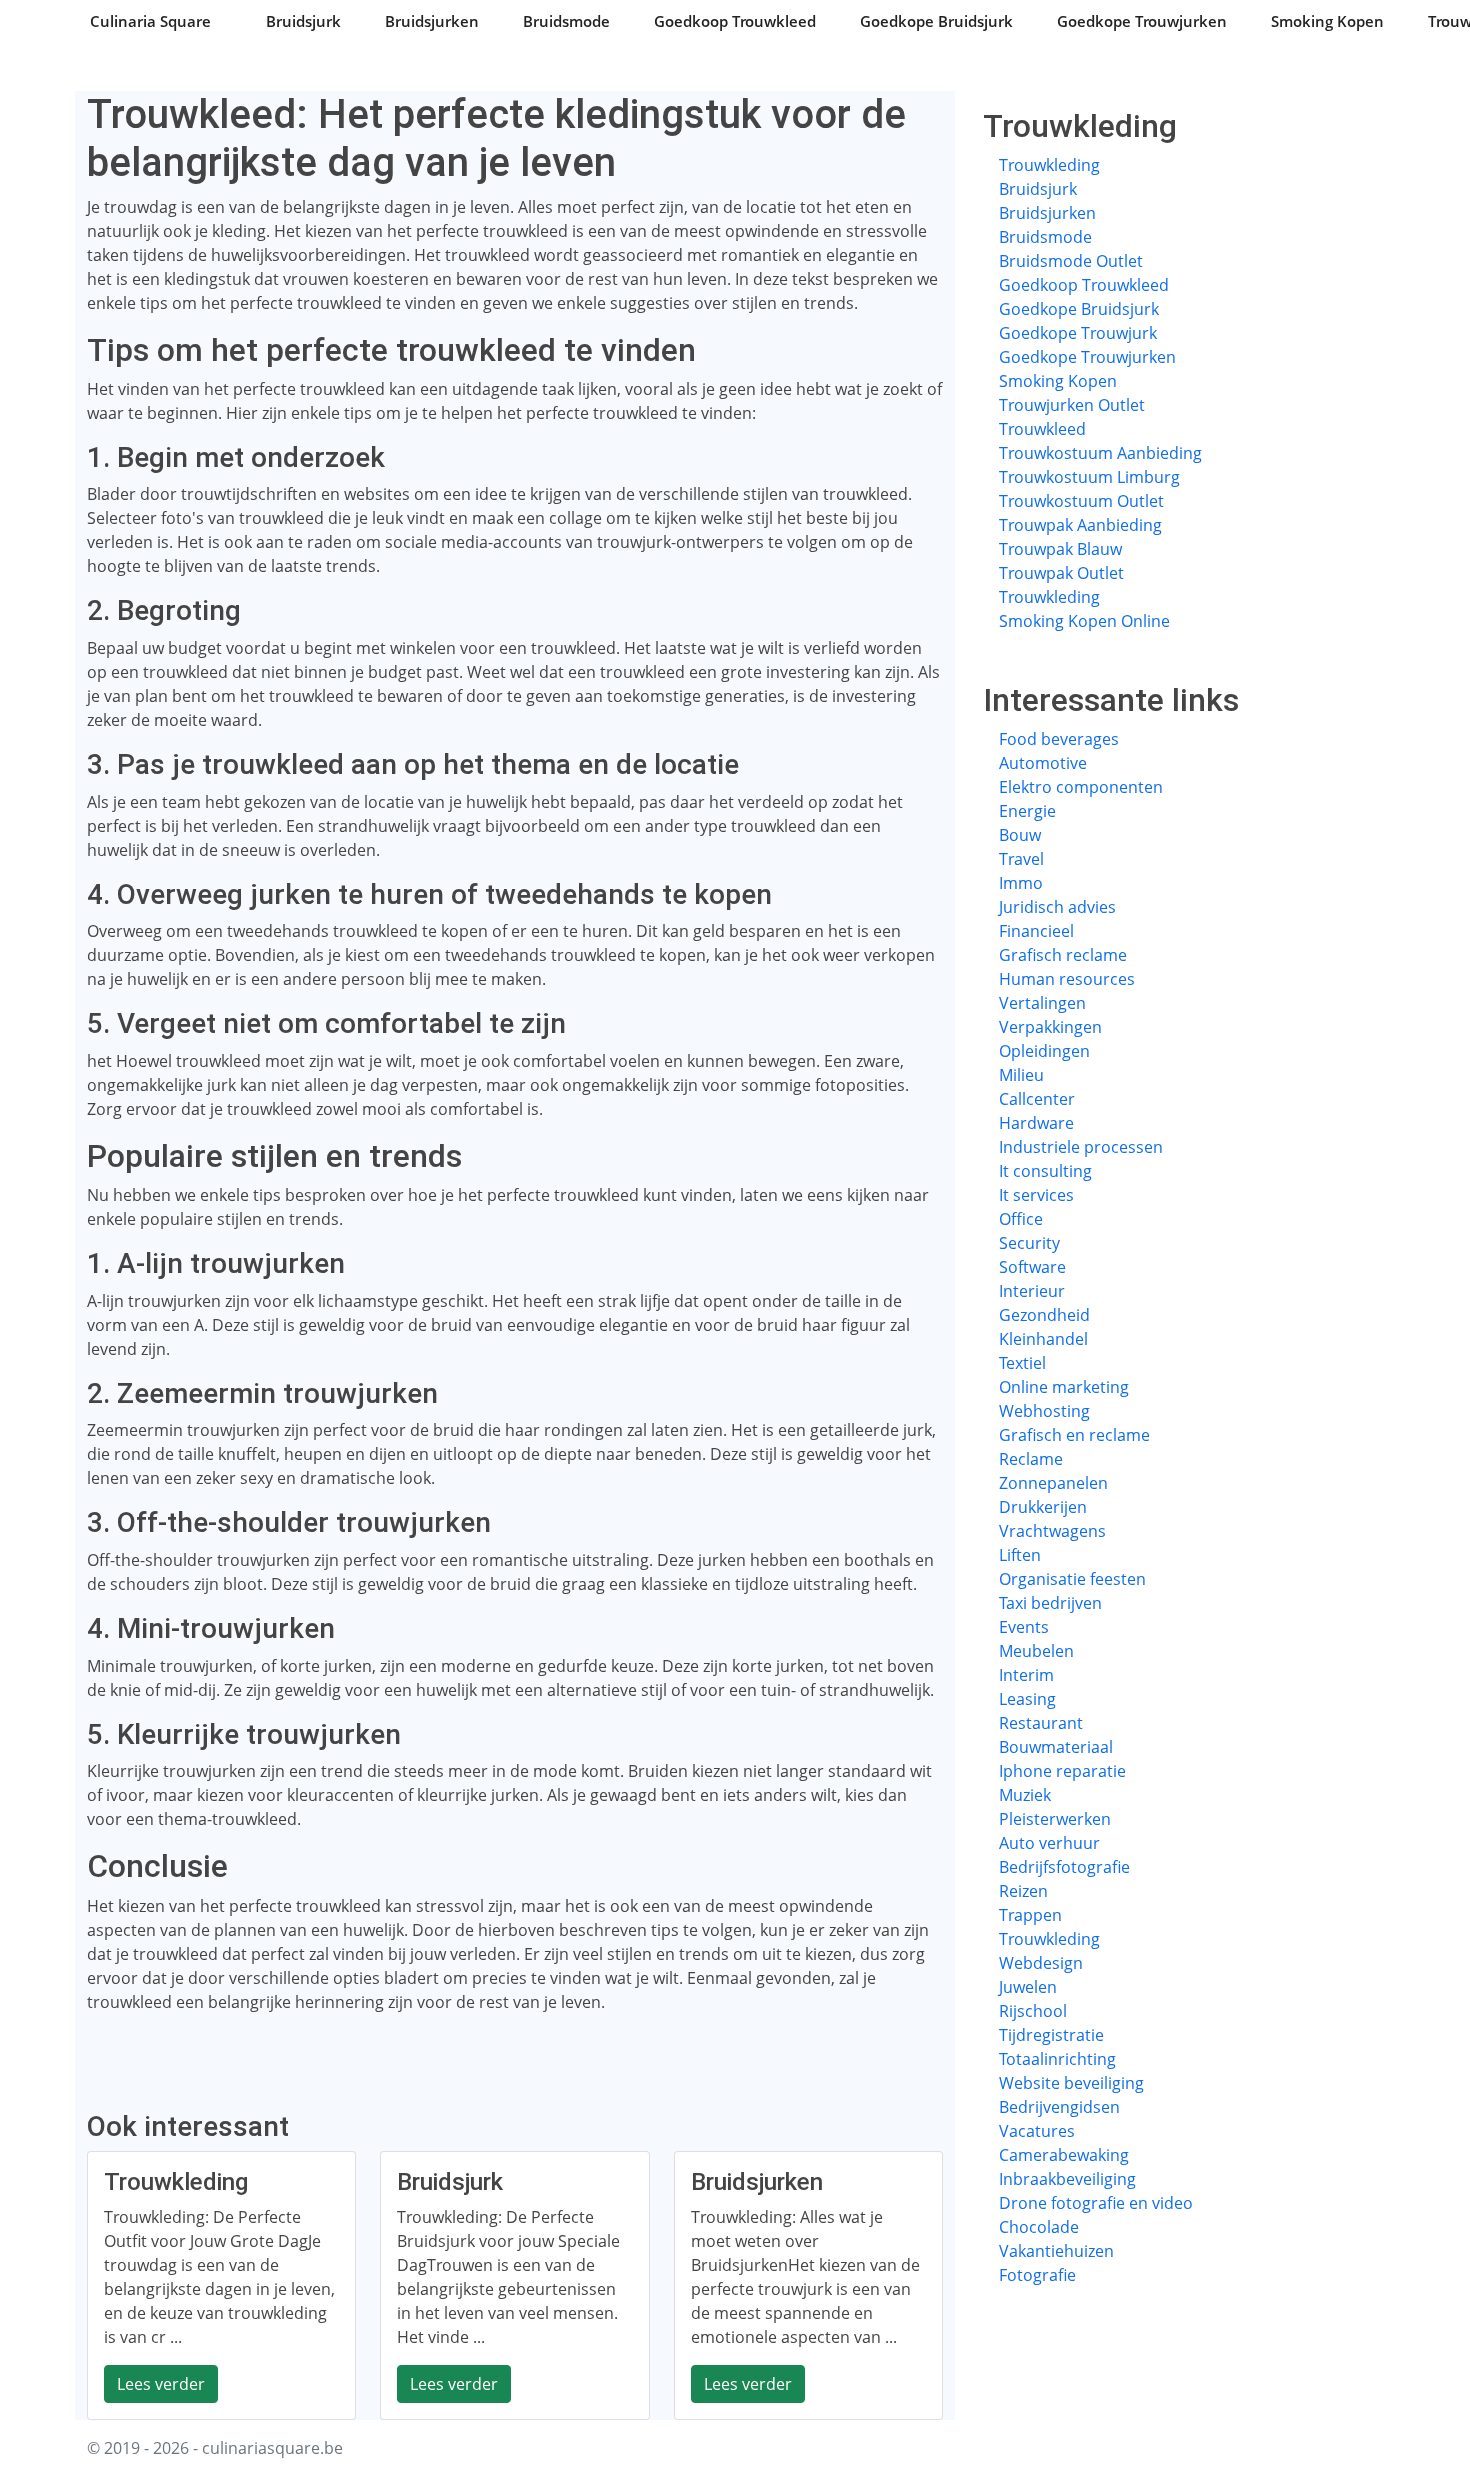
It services (1036, 1195)
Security (1029, 1243)
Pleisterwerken (1055, 1819)
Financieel (1036, 931)
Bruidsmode (566, 21)
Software (1032, 1267)
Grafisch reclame (1063, 955)
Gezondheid (1044, 1315)
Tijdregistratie (1051, 2035)
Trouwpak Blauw (1060, 549)
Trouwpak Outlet (1061, 573)
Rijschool (1033, 2011)
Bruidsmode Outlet (1071, 261)
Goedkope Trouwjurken (1142, 21)
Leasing (1027, 1699)
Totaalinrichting (1057, 2059)
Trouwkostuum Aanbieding (1100, 453)
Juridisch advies (1057, 907)
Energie (1027, 811)
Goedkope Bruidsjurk (936, 21)
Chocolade (1039, 2227)
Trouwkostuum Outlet (1081, 501)
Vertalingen (1042, 1003)
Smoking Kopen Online (1084, 621)
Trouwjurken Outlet (1072, 405)
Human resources (1067, 979)
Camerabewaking (1064, 2155)
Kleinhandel (1043, 1339)
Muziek (1025, 1795)
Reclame (1031, 1459)
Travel (1021, 859)
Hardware (1036, 1123)
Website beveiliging (1071, 2083)
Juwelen (1028, 1987)
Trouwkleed (1042, 429)
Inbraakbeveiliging (1067, 2179)
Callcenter (1037, 1099)
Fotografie (1037, 2275)
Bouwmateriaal (1056, 1747)
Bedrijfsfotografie (1064, 1867)
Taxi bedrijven (1050, 1603)
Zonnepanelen (1053, 1483)
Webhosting (1044, 1411)
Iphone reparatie (1062, 1771)
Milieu (1021, 1075)
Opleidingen (1044, 1051)
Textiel (1022, 1363)
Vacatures (1037, 2131)
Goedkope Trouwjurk (1078, 333)
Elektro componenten (1081, 787)
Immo (1021, 883)
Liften (1020, 1555)
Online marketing (1064, 1387)
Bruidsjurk (303, 21)
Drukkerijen (1043, 1507)
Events (1024, 1627)
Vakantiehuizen (1056, 2251)
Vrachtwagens (1052, 1531)
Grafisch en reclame (1074, 1435)
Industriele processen (1081, 1147)
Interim (1026, 1675)
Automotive (1043, 763)
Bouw (1020, 835)
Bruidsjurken (432, 21)
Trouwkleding (1049, 165)
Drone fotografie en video (1096, 2203)
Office (1021, 1219)
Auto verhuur (1049, 1843)
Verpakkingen (1050, 1027)
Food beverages (1059, 739)
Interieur (1032, 1291)
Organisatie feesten (1072, 1579)
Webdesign (1041, 1963)
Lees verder (161, 2384)
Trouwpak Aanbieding (1080, 525)
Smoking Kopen (1327, 21)
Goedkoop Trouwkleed (735, 21)
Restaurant (1041, 1723)
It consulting (1045, 1171)
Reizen (1023, 1891)
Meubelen (1036, 1651)
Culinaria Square (150, 21)
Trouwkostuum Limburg (1089, 477)
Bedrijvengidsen (1059, 2107)
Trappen (1030, 1915)
